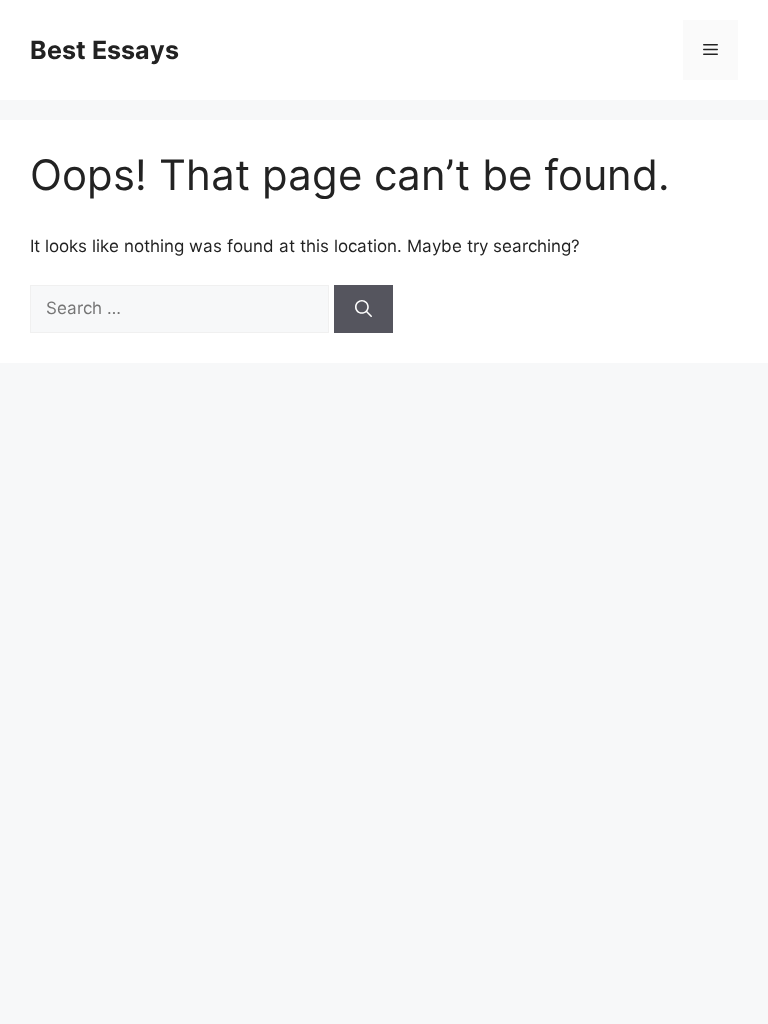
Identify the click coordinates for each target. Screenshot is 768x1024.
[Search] (363, 309)
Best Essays (104, 50)
